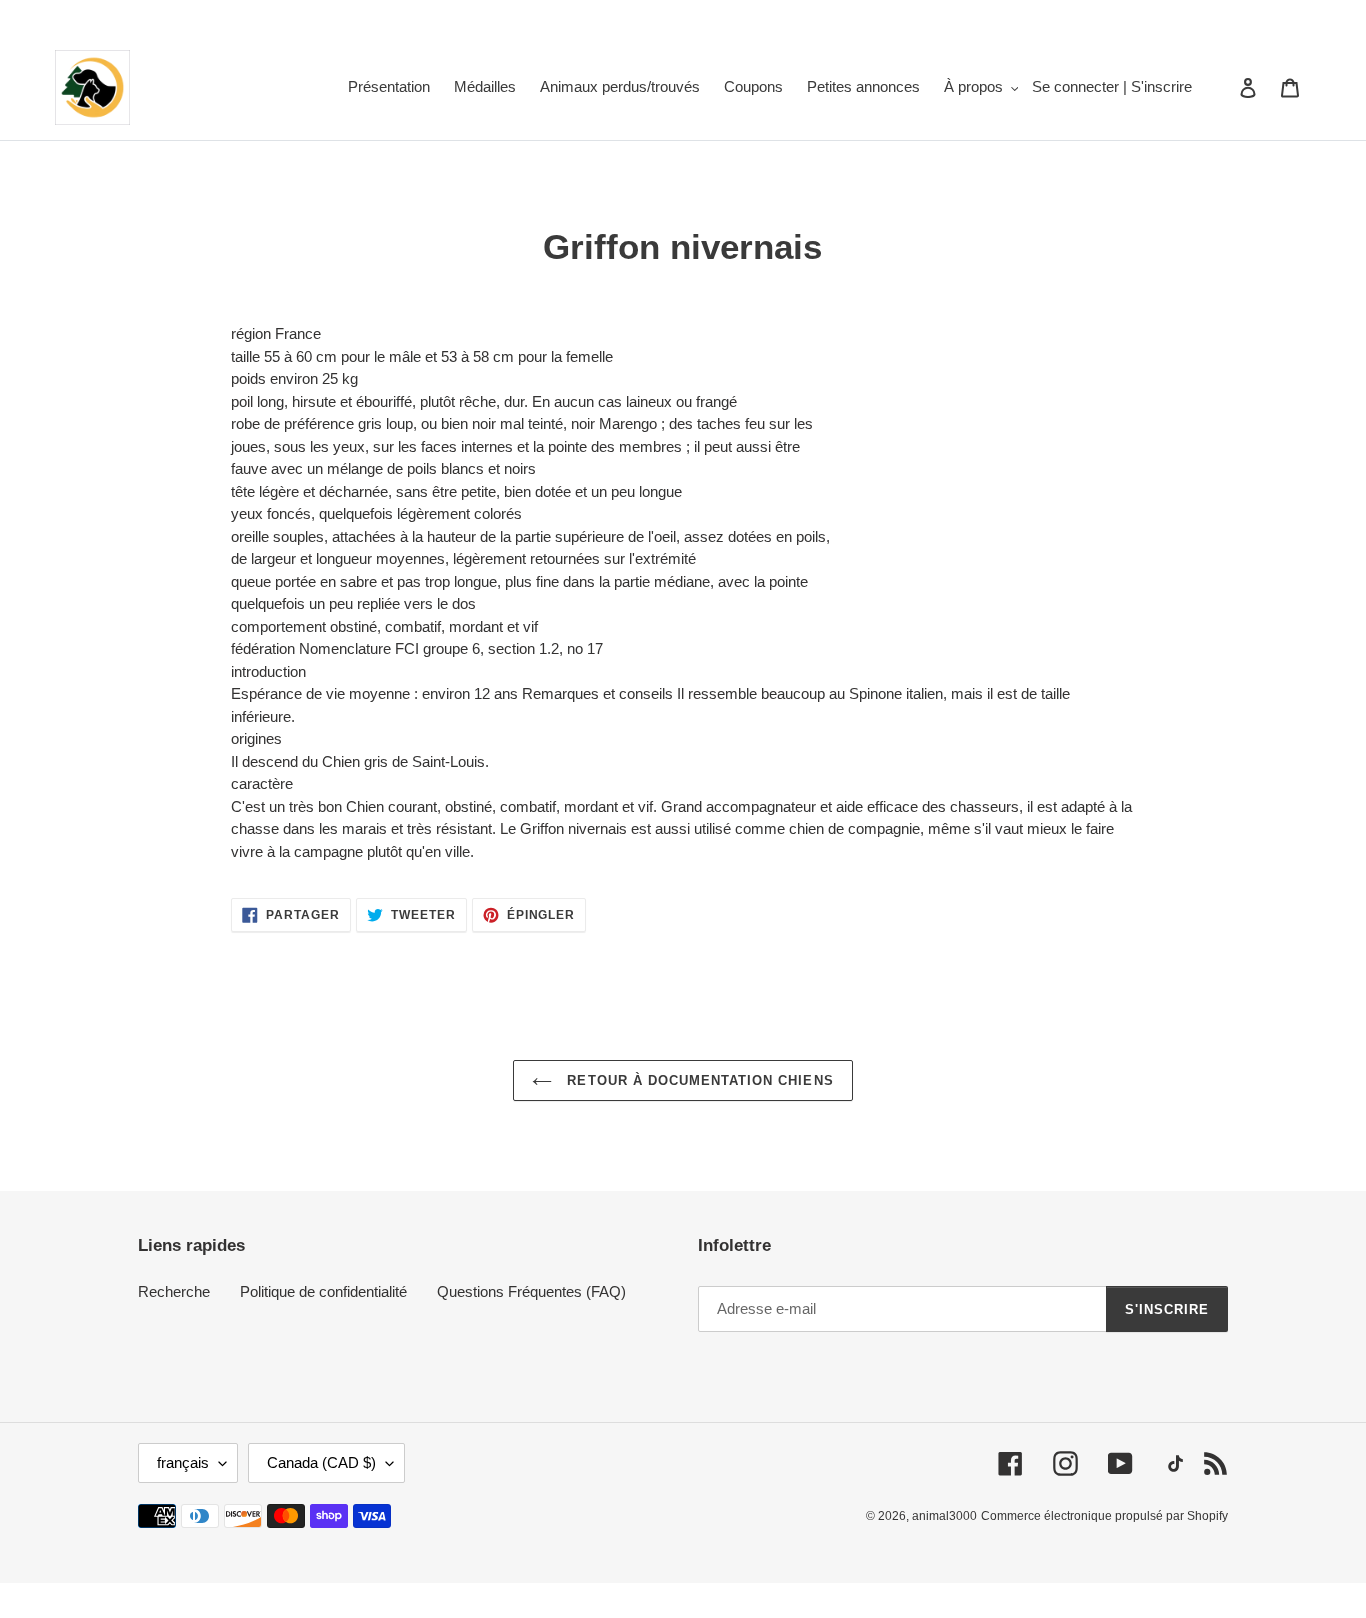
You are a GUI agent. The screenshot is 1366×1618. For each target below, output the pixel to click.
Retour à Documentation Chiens (697, 1080)
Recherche (174, 1291)
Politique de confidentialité (323, 1291)
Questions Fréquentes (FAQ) (531, 1291)
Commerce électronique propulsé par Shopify (1104, 1516)
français (183, 1462)
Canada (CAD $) (321, 1462)
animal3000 (944, 1516)
